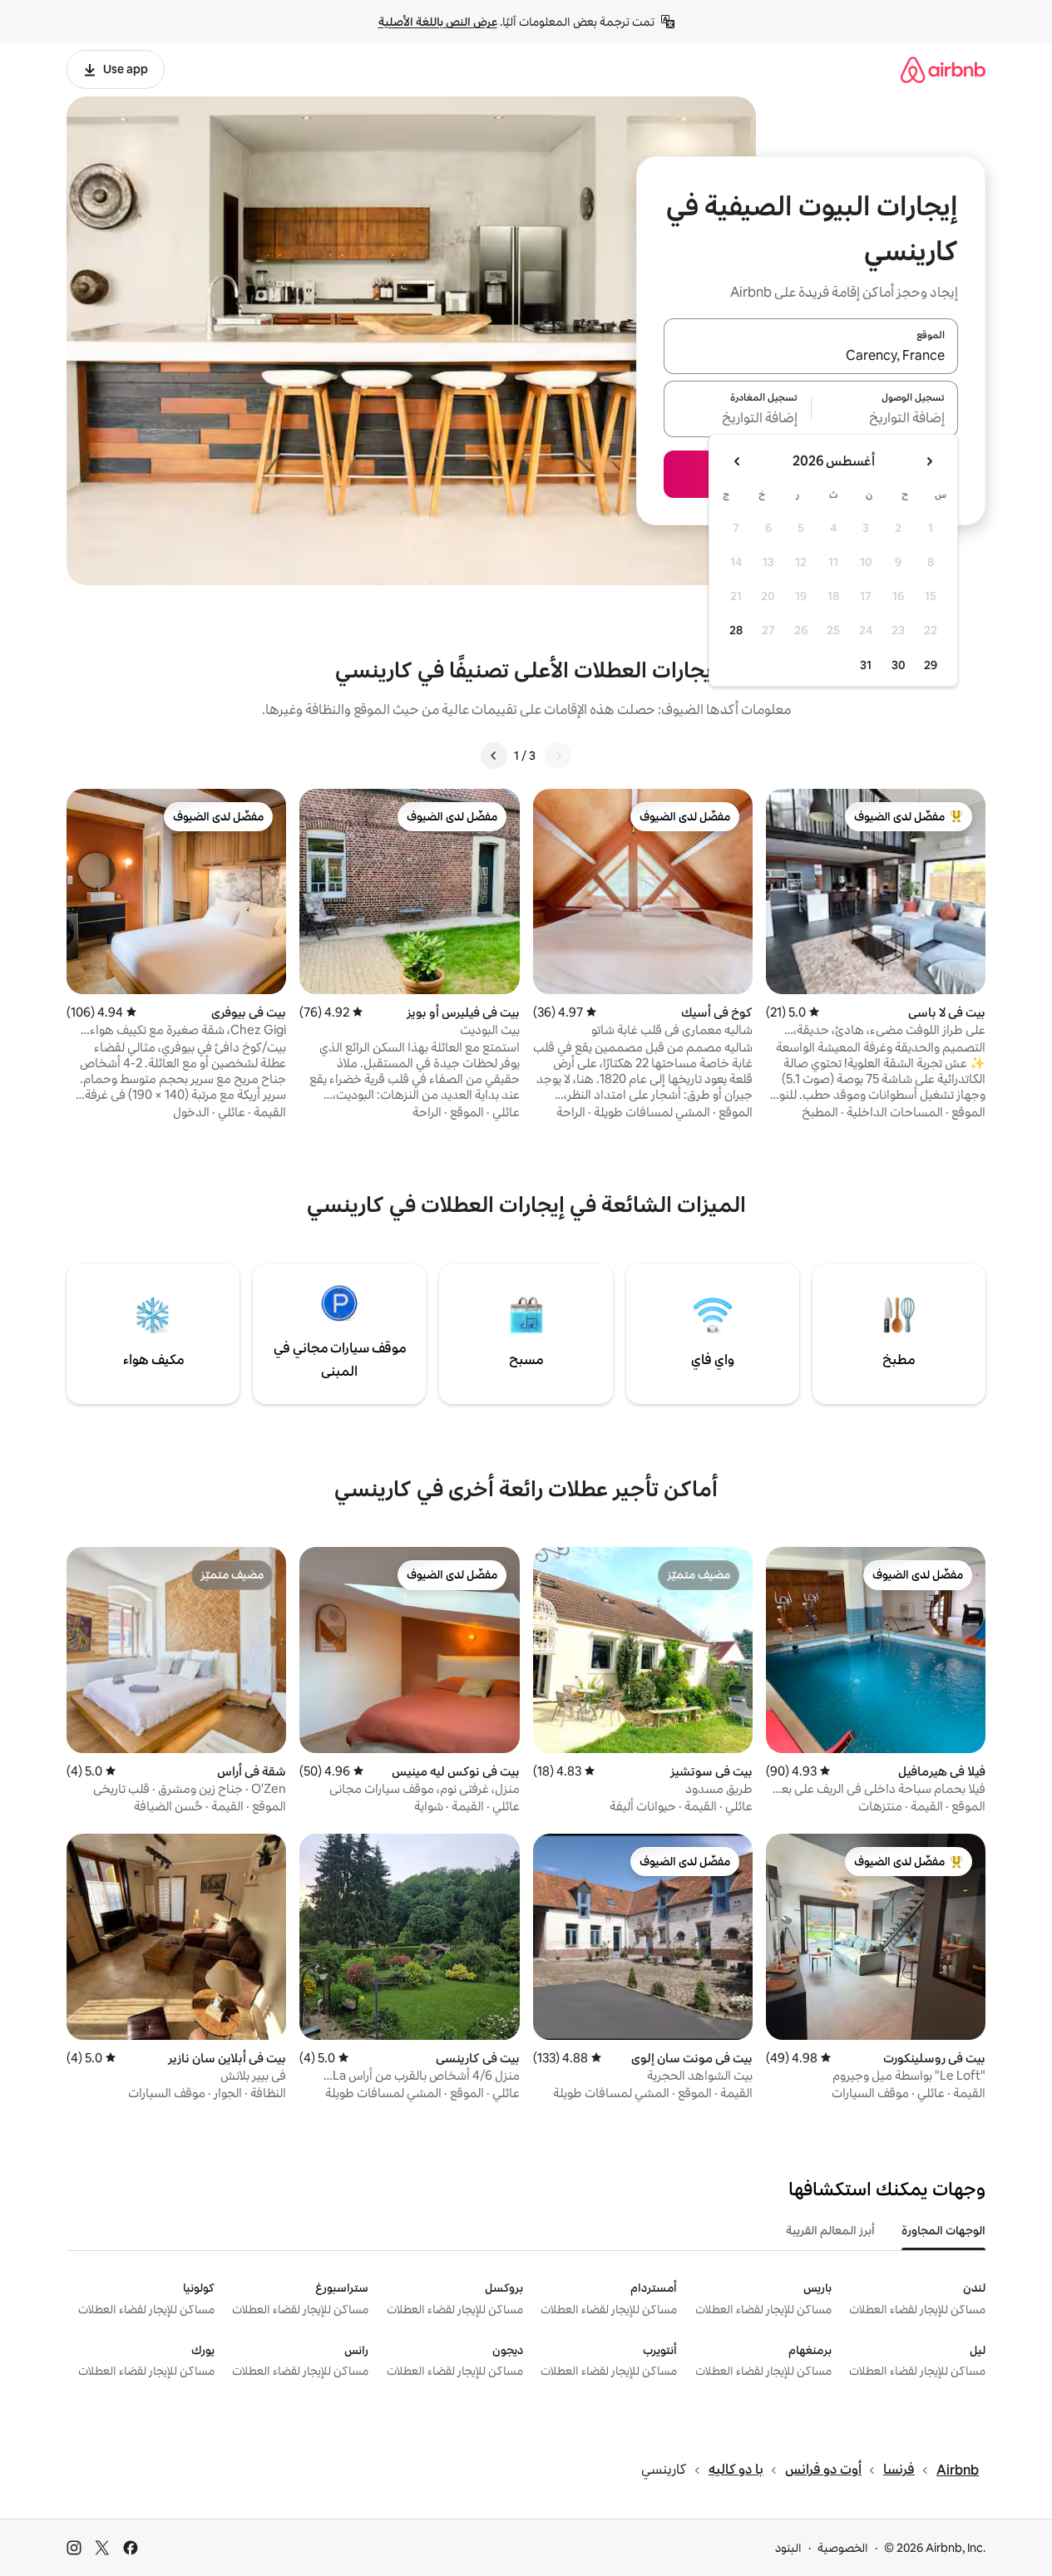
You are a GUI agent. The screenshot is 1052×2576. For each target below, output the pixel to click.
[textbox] (885, 419)
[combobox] (811, 356)
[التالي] (494, 756)
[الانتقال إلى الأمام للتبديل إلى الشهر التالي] (738, 461)
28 (736, 630)
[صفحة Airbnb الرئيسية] (943, 69)
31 (866, 665)
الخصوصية (843, 2548)
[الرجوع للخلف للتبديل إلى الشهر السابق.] (929, 461)
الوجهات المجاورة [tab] (943, 2230)
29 (931, 665)
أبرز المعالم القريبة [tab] (830, 2230)
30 (899, 665)
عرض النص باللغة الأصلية (438, 22)
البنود (788, 2548)
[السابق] (558, 756)
